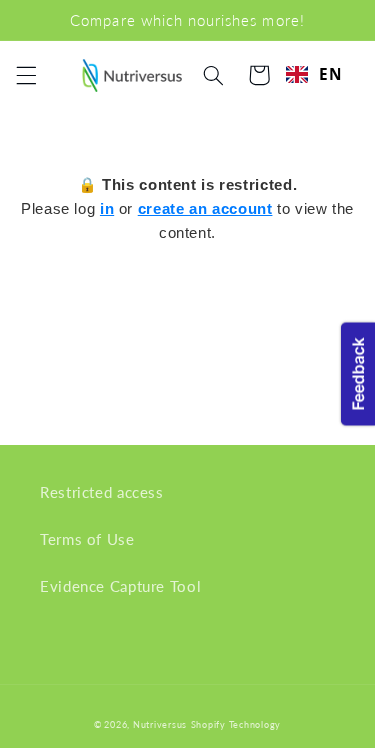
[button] (26, 75)
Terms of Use (87, 539)
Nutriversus (160, 724)
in (107, 208)
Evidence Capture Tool (120, 586)
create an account (205, 208)
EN (330, 74)
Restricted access (102, 492)
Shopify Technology (236, 724)
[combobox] (314, 74)
